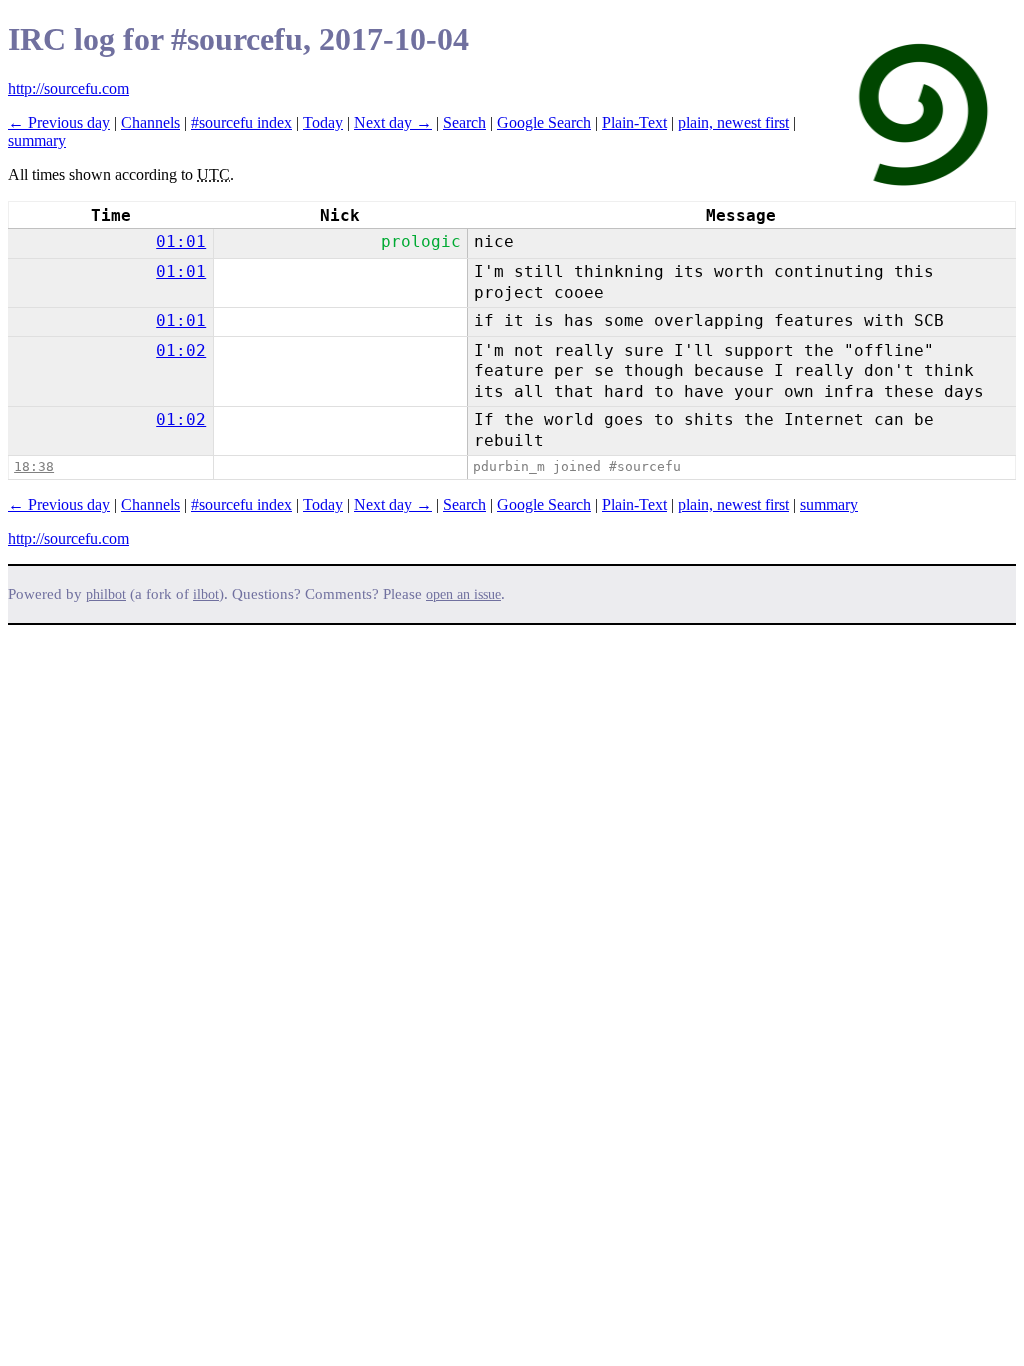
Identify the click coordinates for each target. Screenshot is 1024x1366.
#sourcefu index (241, 122)
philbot (106, 594)
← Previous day (59, 122)
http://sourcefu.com (68, 88)
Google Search (544, 122)
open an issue (463, 594)
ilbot (206, 594)
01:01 (181, 241)
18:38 (34, 466)
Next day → (393, 122)
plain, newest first (733, 122)
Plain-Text (634, 122)
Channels (150, 122)
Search (464, 122)
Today (323, 122)
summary (37, 140)
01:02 (181, 350)
